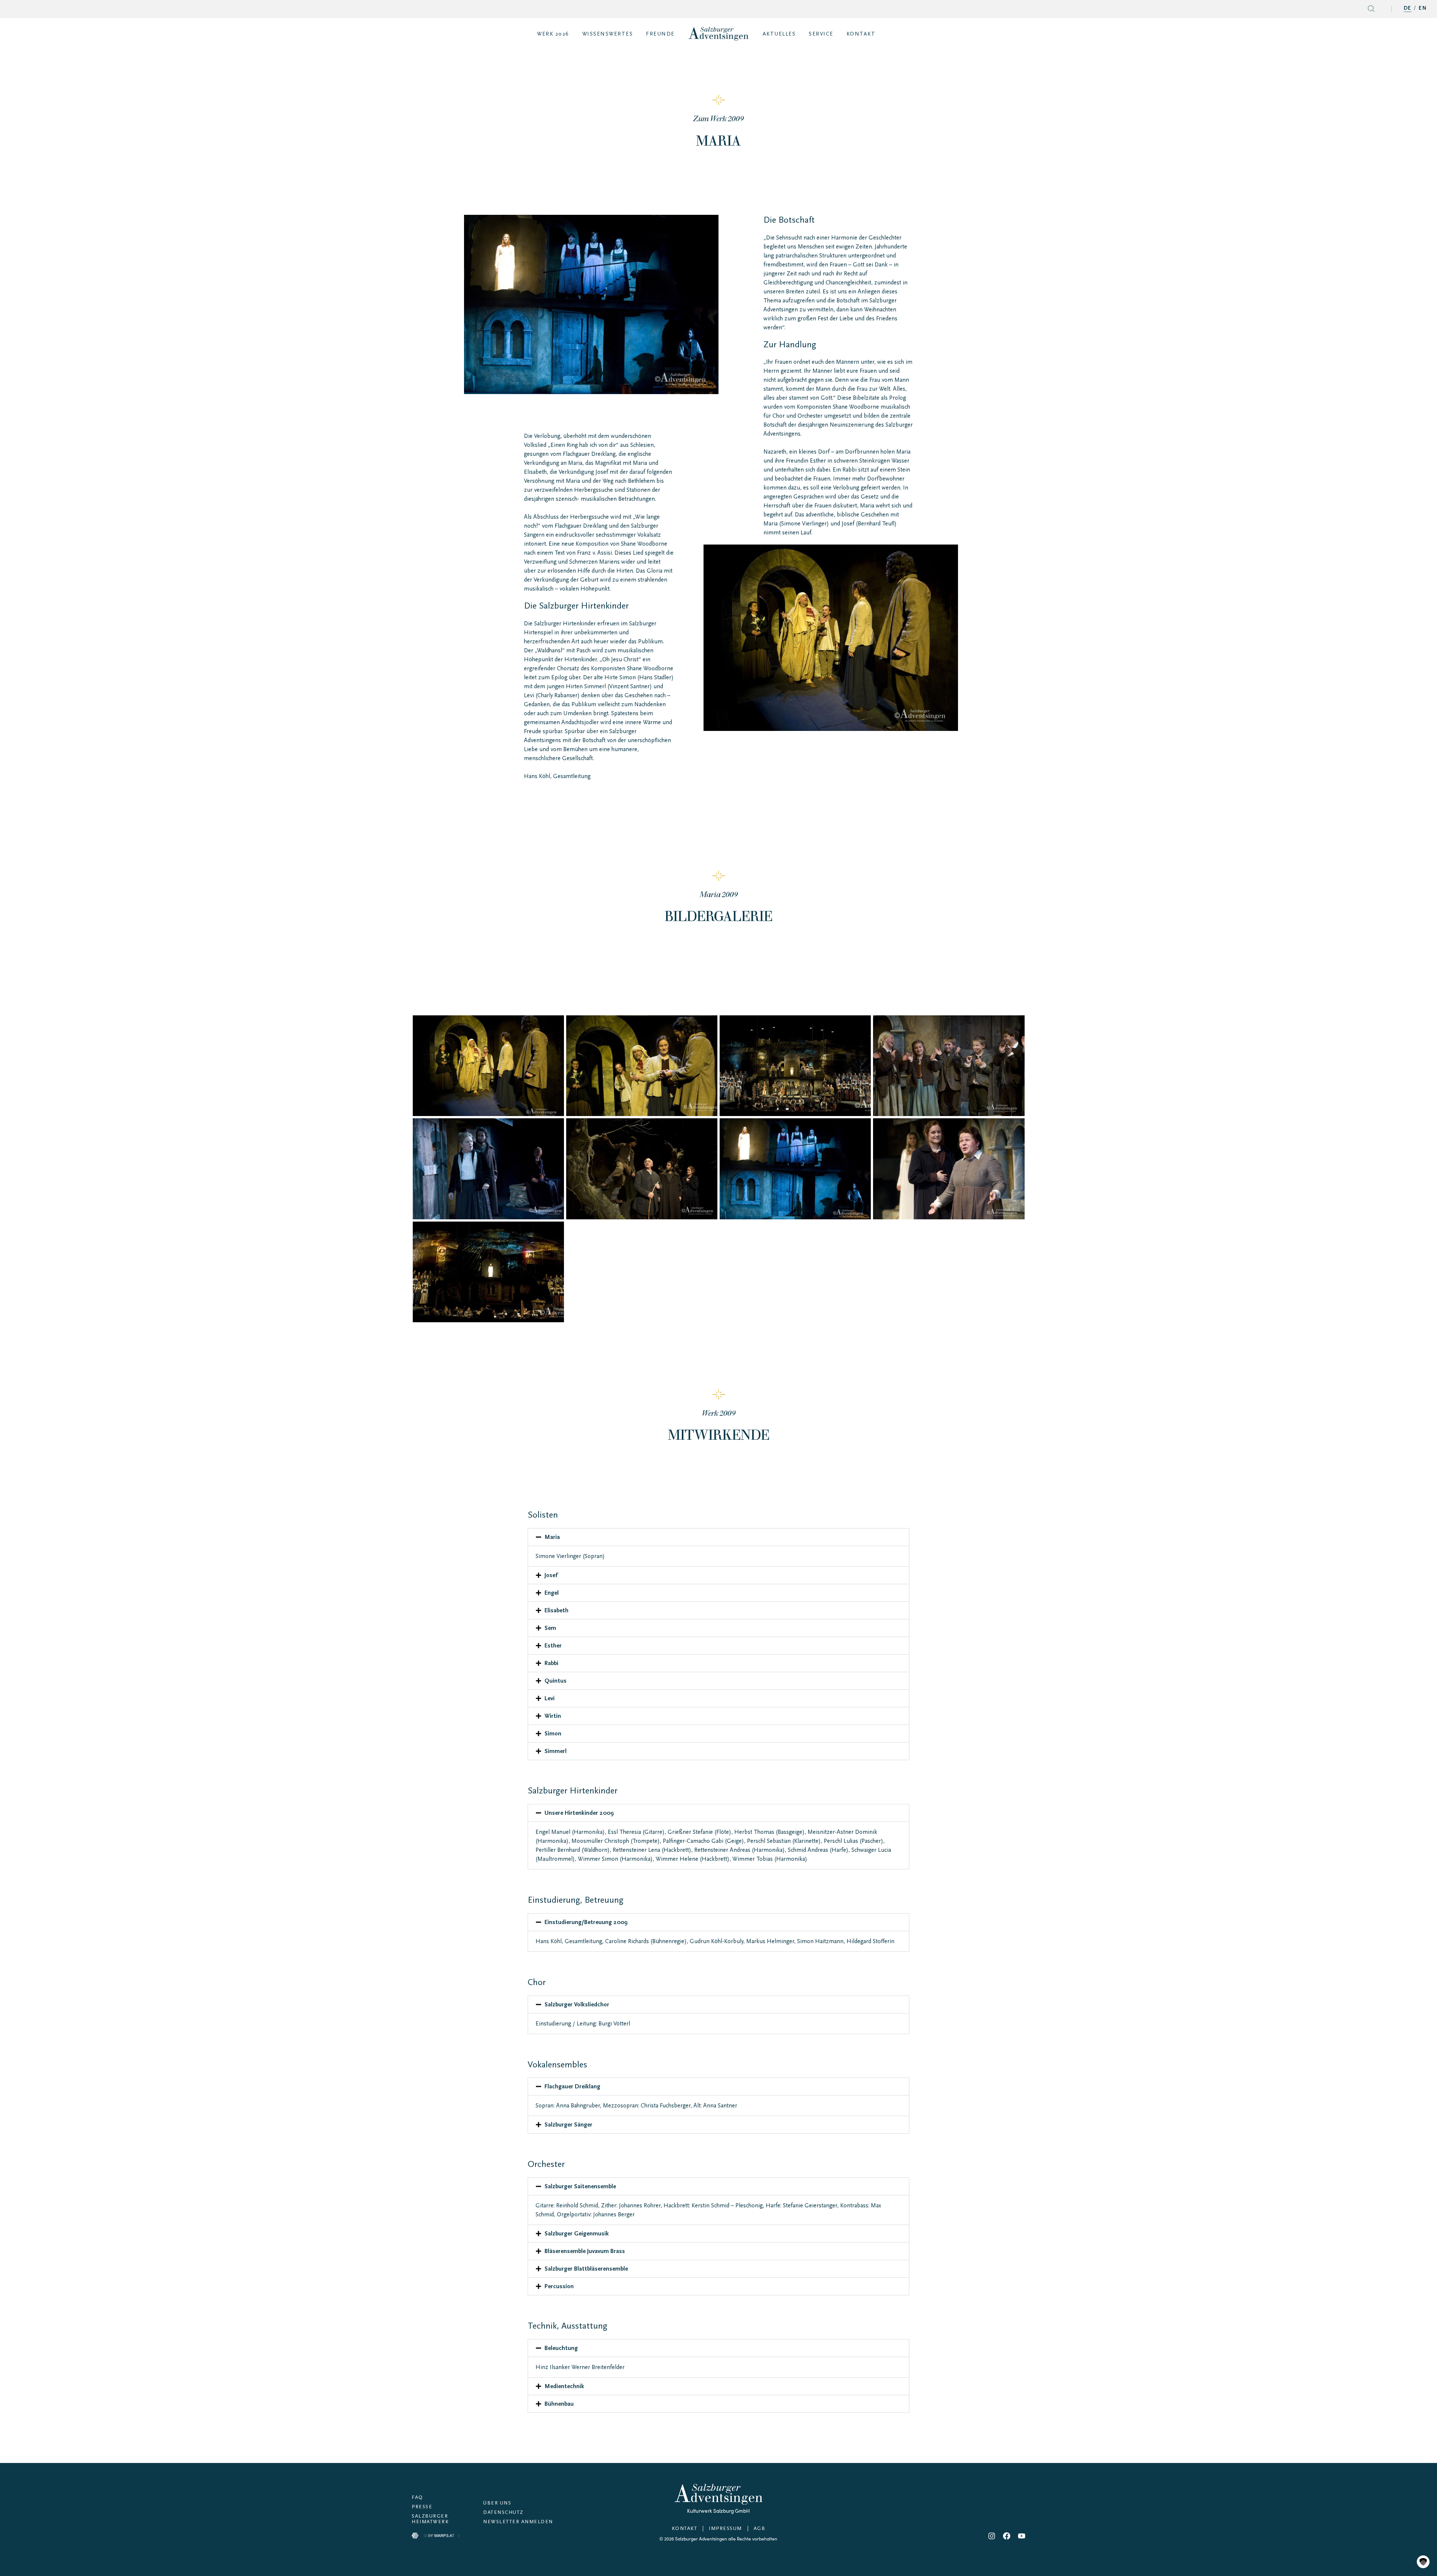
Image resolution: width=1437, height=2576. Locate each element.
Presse (422, 2507)
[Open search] (1371, 10)
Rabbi (551, 1663)
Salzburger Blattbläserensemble (586, 2269)
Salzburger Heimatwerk (430, 2519)
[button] (718, 1537)
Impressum (725, 2529)
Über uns (497, 2503)
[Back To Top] (1423, 2546)
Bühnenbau (559, 2404)
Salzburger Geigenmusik (577, 2234)
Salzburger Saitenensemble (580, 2186)
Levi (550, 1698)
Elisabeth (556, 1610)
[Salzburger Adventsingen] (718, 34)
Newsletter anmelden (518, 2522)
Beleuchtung (561, 2348)
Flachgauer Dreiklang (572, 2086)
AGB (760, 2529)
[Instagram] (992, 2536)
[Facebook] (1007, 2536)
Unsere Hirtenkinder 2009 (579, 1813)
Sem (550, 1628)
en (1423, 9)
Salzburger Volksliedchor (577, 2005)
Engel (552, 1593)
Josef (551, 1575)
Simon (553, 1734)
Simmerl (556, 1751)
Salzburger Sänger (568, 2125)
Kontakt (685, 2529)
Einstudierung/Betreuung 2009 (586, 1922)
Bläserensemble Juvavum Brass (585, 2251)
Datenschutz (503, 2513)
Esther (553, 1646)
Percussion (559, 2286)
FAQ (417, 2498)
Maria (552, 1537)
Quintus (556, 1681)
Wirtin (553, 1716)
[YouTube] (1022, 2536)
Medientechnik (564, 2386)
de (1408, 9)
